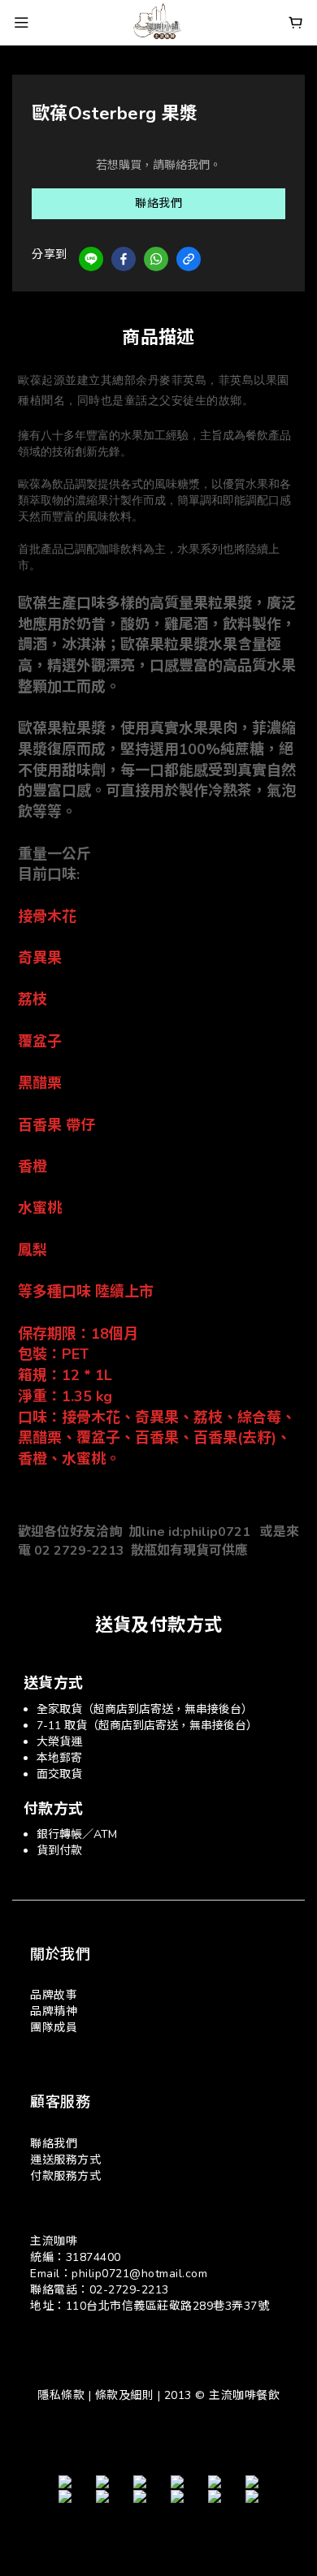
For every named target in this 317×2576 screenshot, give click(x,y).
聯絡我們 (158, 203)
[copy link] (189, 259)
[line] (91, 259)
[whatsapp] (156, 259)
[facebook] (124, 259)
